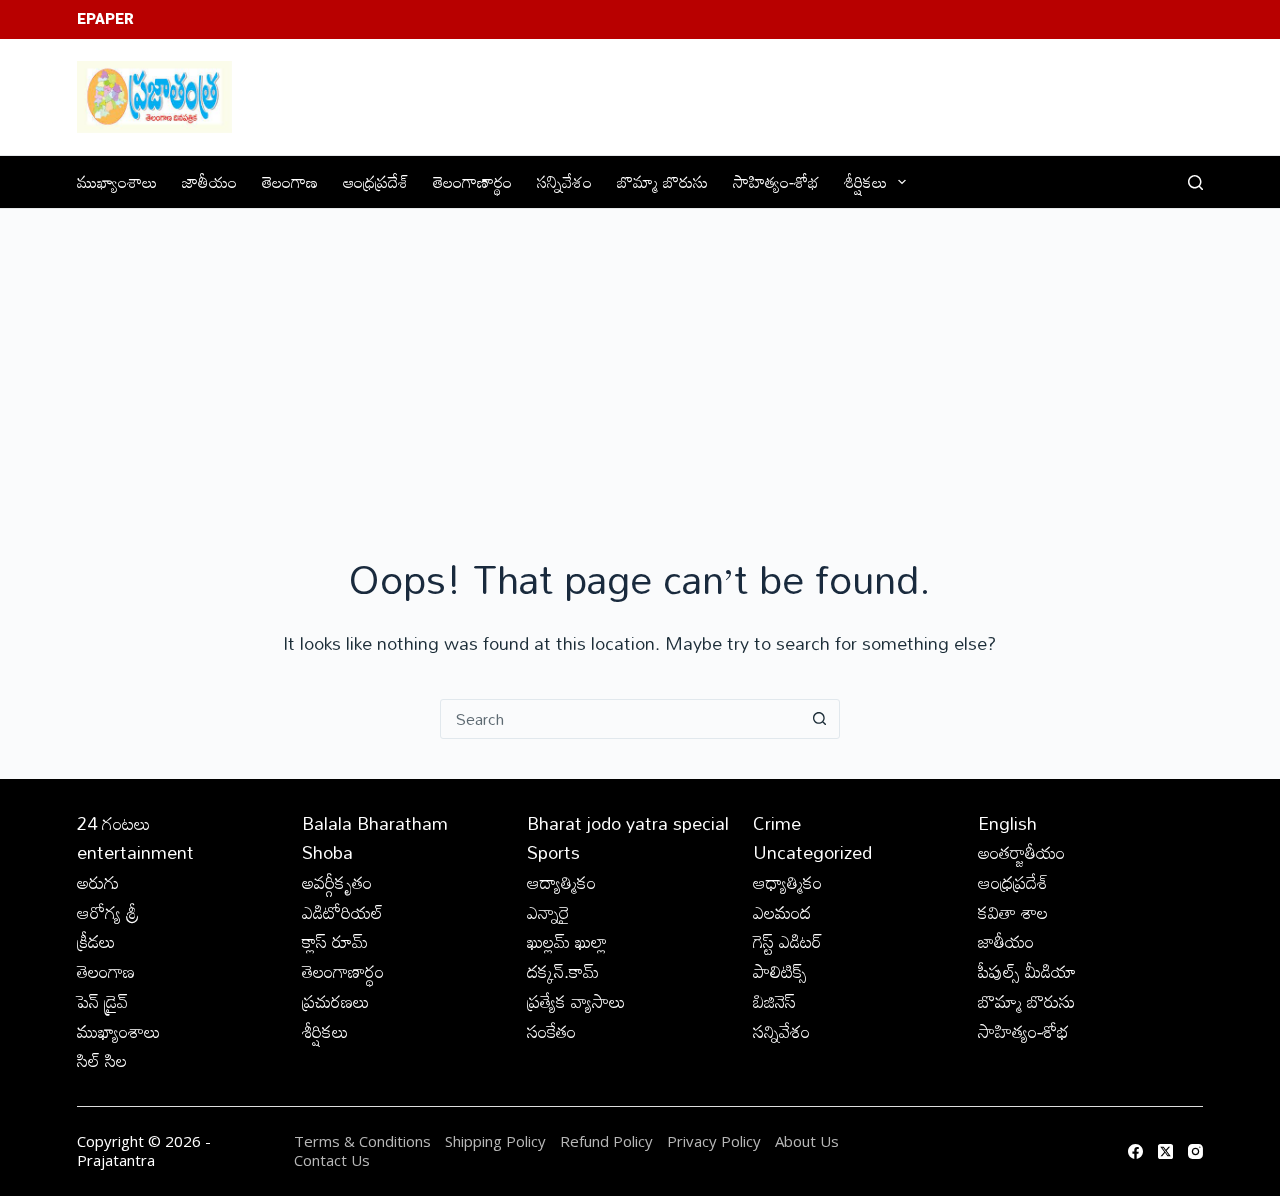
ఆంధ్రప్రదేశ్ (375, 181)
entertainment (135, 852)
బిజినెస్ (774, 1001)
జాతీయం (209, 181)
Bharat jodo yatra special (628, 823)
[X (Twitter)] (1165, 1151)
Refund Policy (606, 1141)
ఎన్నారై (548, 912)
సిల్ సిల (102, 1060)
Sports (553, 852)
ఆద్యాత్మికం (561, 882)
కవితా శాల (1013, 912)
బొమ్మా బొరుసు (662, 181)
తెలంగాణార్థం (472, 181)
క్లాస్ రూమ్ (335, 941)
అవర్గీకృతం (337, 882)
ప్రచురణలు (336, 1001)
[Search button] (820, 719)
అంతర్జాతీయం (1021, 852)
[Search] (1195, 182)
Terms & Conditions (362, 1141)
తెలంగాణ (290, 181)
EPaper (105, 19)
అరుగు (98, 882)
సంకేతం (551, 1031)
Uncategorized (812, 852)
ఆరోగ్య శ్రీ (108, 912)
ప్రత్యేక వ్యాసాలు (576, 1001)
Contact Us (332, 1160)
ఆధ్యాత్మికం (787, 882)
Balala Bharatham (375, 823)
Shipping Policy (495, 1141)
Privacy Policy (716, 1141)
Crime (777, 823)
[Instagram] (1195, 1151)
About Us (807, 1141)
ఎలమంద (782, 912)
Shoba (327, 852)
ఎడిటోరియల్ (342, 912)
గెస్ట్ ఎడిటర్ (787, 941)
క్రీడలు (96, 941)
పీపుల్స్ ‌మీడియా (1027, 971)
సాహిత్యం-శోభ (776, 181)
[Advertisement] (640, 359)
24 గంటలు (114, 823)
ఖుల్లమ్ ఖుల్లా (567, 941)
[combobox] (621, 719)
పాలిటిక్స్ (780, 971)
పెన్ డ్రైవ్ (102, 1001)
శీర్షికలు (865, 181)
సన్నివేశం (564, 181)
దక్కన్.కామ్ (563, 971)
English (1007, 823)
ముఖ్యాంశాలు (117, 181)
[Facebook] (1135, 1151)
